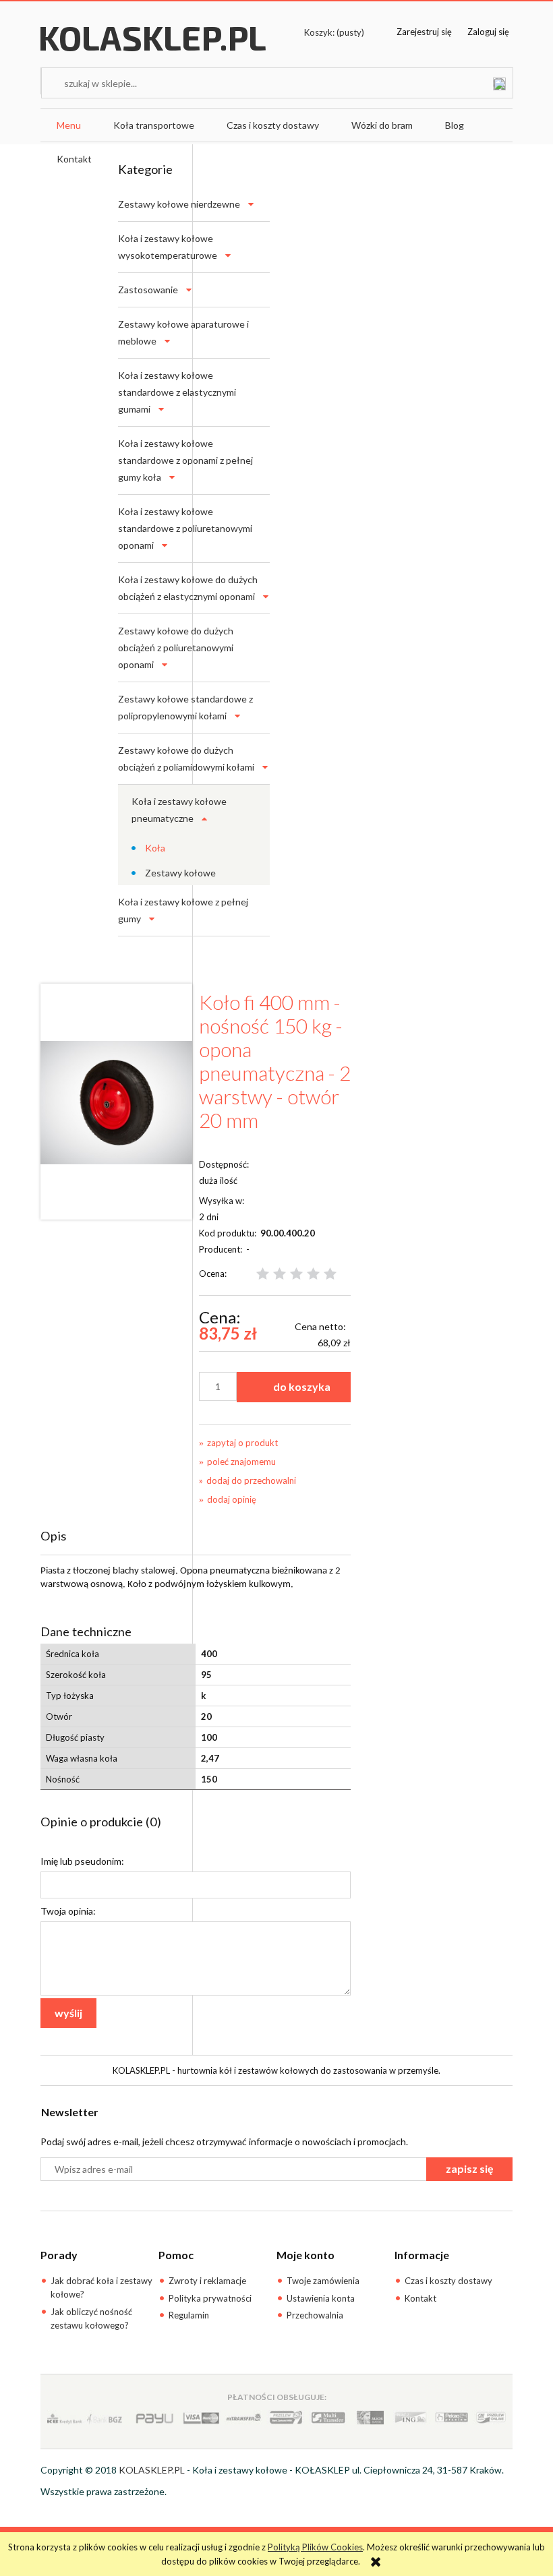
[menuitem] (69, 125)
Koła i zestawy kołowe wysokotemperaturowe (168, 247)
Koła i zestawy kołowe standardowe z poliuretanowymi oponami (185, 528)
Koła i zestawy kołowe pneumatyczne (179, 810)
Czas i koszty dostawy (448, 2281)
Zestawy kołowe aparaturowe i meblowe (183, 332)
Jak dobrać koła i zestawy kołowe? (101, 2287)
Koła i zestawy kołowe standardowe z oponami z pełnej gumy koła (185, 460)
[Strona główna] (153, 51)
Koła (155, 848)
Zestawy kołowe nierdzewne (179, 204)
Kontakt (420, 2298)
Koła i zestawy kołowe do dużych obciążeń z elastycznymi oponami (188, 588)
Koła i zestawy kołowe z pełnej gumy (183, 910)
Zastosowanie (148, 290)
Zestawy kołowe (180, 873)
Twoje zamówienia (323, 2281)
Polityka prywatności (210, 2298)
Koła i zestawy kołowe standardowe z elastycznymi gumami (177, 392)
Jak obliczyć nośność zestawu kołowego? (91, 2318)
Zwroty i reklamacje (207, 2281)
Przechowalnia (315, 2315)
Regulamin (189, 2315)
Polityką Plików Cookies (315, 2547)
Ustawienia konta (321, 2298)
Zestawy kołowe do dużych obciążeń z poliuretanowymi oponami (176, 648)
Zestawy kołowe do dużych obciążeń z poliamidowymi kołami (186, 758)
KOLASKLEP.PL (152, 2470)
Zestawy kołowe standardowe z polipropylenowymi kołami (185, 707)
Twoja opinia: (68, 1911)
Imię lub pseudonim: (82, 1861)
